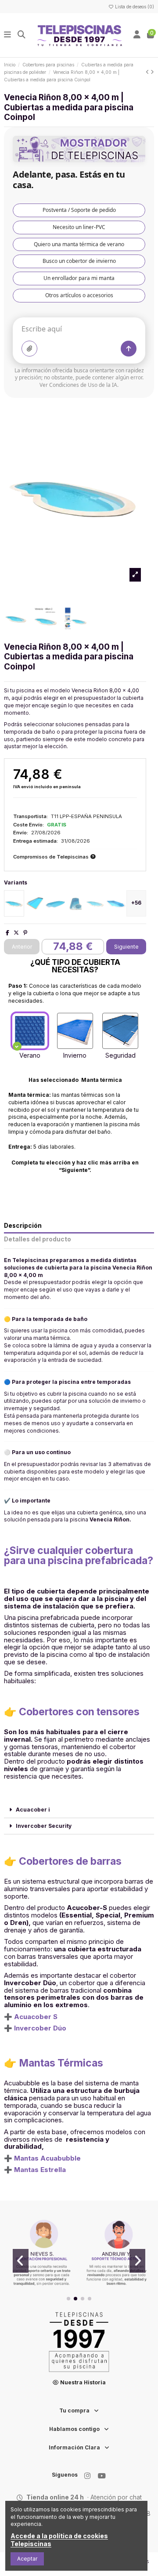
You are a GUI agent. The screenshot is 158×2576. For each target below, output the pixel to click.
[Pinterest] (25, 933)
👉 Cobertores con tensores (72, 1712)
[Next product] (152, 72)
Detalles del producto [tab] (38, 1239)
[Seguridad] (120, 1031)
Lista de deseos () (134, 7)
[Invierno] (75, 1031)
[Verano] (30, 1031)
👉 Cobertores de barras (63, 1861)
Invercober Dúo (40, 2028)
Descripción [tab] (23, 1226)
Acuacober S (36, 2017)
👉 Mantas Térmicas (54, 2063)
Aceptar (27, 2559)
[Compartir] (7, 933)
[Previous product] (148, 72)
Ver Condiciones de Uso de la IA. (79, 385)
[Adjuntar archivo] (29, 349)
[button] (68, 2299)
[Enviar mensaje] (129, 349)
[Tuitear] (16, 933)
